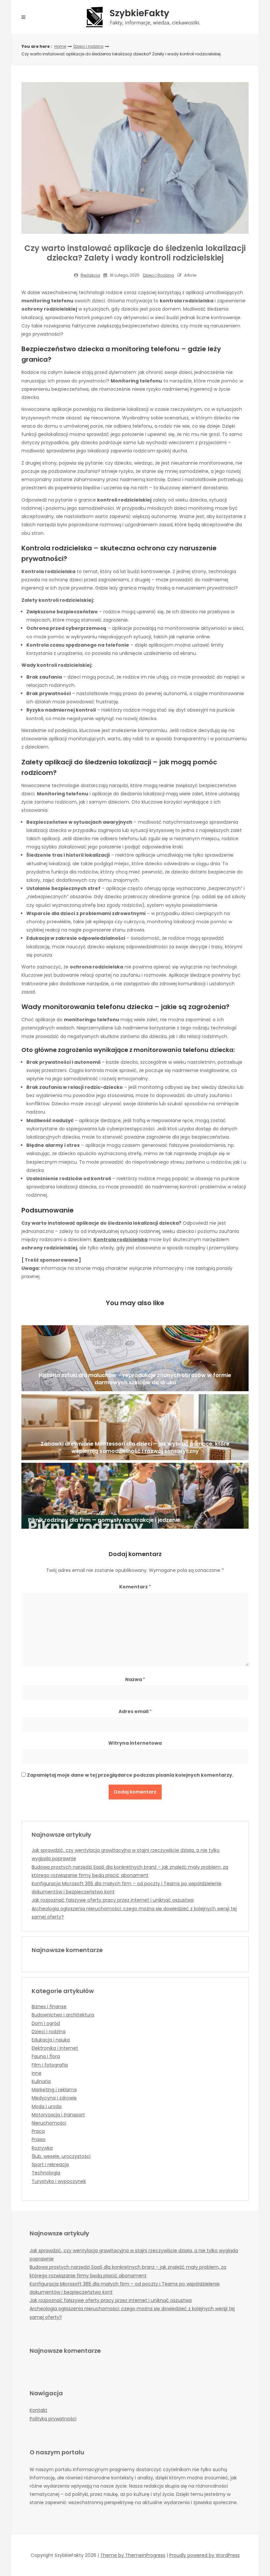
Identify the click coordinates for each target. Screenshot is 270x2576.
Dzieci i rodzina (88, 46)
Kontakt (39, 2410)
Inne (37, 2073)
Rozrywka (42, 2148)
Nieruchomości (49, 2123)
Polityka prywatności (53, 2419)
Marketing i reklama (54, 2090)
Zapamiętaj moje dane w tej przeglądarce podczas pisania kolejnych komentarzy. (130, 1775)
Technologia (46, 2173)
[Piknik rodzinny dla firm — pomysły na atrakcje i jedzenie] (135, 1496)
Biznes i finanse (49, 2007)
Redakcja (90, 275)
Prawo (39, 2139)
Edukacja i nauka (51, 2040)
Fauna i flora (46, 2056)
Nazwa (135, 1679)
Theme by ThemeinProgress (133, 2555)
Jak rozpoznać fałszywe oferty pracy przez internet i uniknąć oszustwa (113, 1900)
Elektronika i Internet (55, 2048)
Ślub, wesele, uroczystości (61, 2156)
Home (60, 46)
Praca (38, 2131)
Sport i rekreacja (50, 2164)
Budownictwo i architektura (63, 2015)
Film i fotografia (50, 2065)
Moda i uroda (47, 2106)
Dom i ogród (46, 2023)
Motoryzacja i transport (58, 2115)
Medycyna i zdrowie (54, 2098)
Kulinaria (41, 2081)
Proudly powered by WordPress (204, 2555)
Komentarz (135, 1587)
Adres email (135, 1711)
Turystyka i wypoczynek (59, 2181)
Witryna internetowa (135, 1743)
